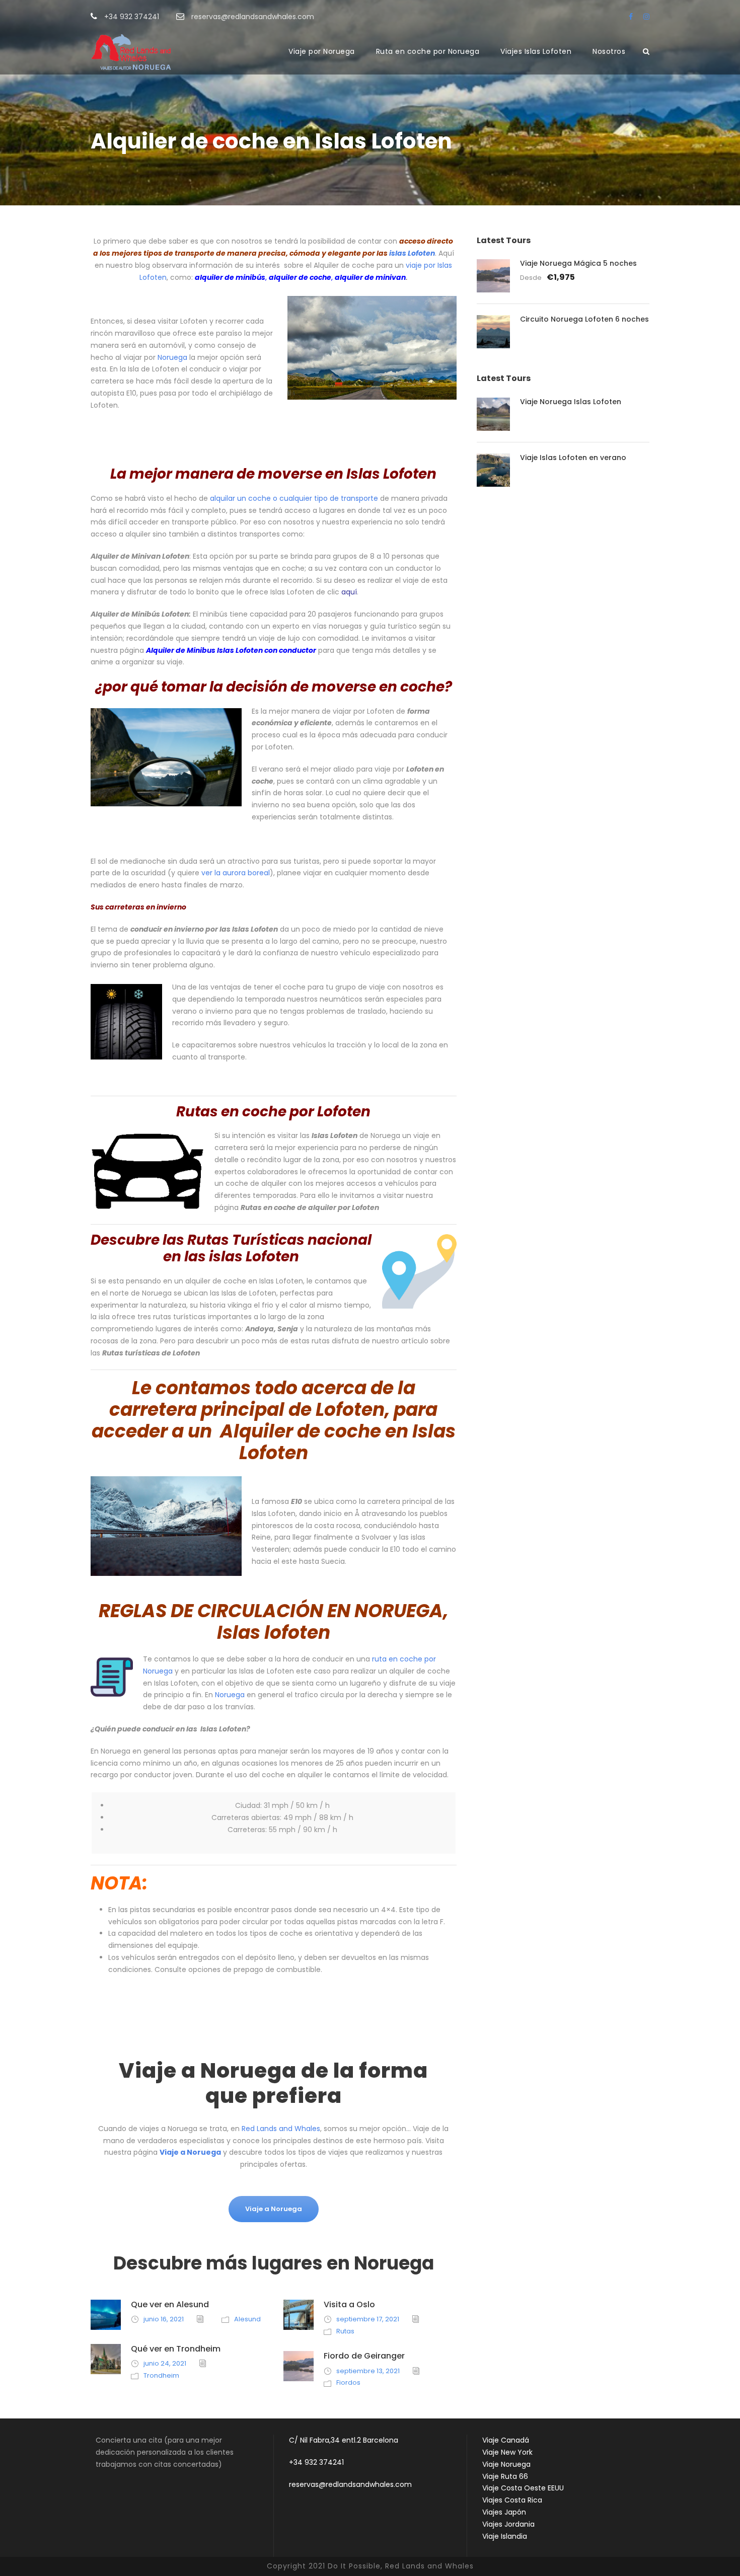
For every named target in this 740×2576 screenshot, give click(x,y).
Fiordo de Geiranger (364, 2356)
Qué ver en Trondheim (176, 2349)
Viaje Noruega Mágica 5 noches (578, 263)
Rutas (345, 2331)
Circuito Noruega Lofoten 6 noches (584, 319)
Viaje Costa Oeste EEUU (523, 2488)
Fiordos (348, 2382)
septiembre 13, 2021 (368, 2371)
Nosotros (609, 51)
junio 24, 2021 (165, 2363)
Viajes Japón (504, 2512)
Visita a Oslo (349, 2304)
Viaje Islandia (505, 2536)
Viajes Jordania (508, 2524)
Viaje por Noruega (322, 51)
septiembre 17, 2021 (368, 2319)
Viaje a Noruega (190, 2152)
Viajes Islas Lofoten (536, 51)
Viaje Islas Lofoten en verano (573, 458)
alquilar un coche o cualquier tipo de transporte (294, 498)
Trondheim (161, 2375)
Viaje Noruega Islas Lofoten (571, 402)
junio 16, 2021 (164, 2319)
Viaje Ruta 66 (505, 2476)
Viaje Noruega (506, 2464)
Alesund (247, 2319)
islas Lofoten (412, 253)
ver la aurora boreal (236, 873)
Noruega (172, 357)
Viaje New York (507, 2452)
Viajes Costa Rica (512, 2500)
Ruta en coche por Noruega (428, 51)
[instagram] (646, 17)
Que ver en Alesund (170, 2304)
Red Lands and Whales (281, 2129)
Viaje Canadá (506, 2440)
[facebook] (631, 17)
